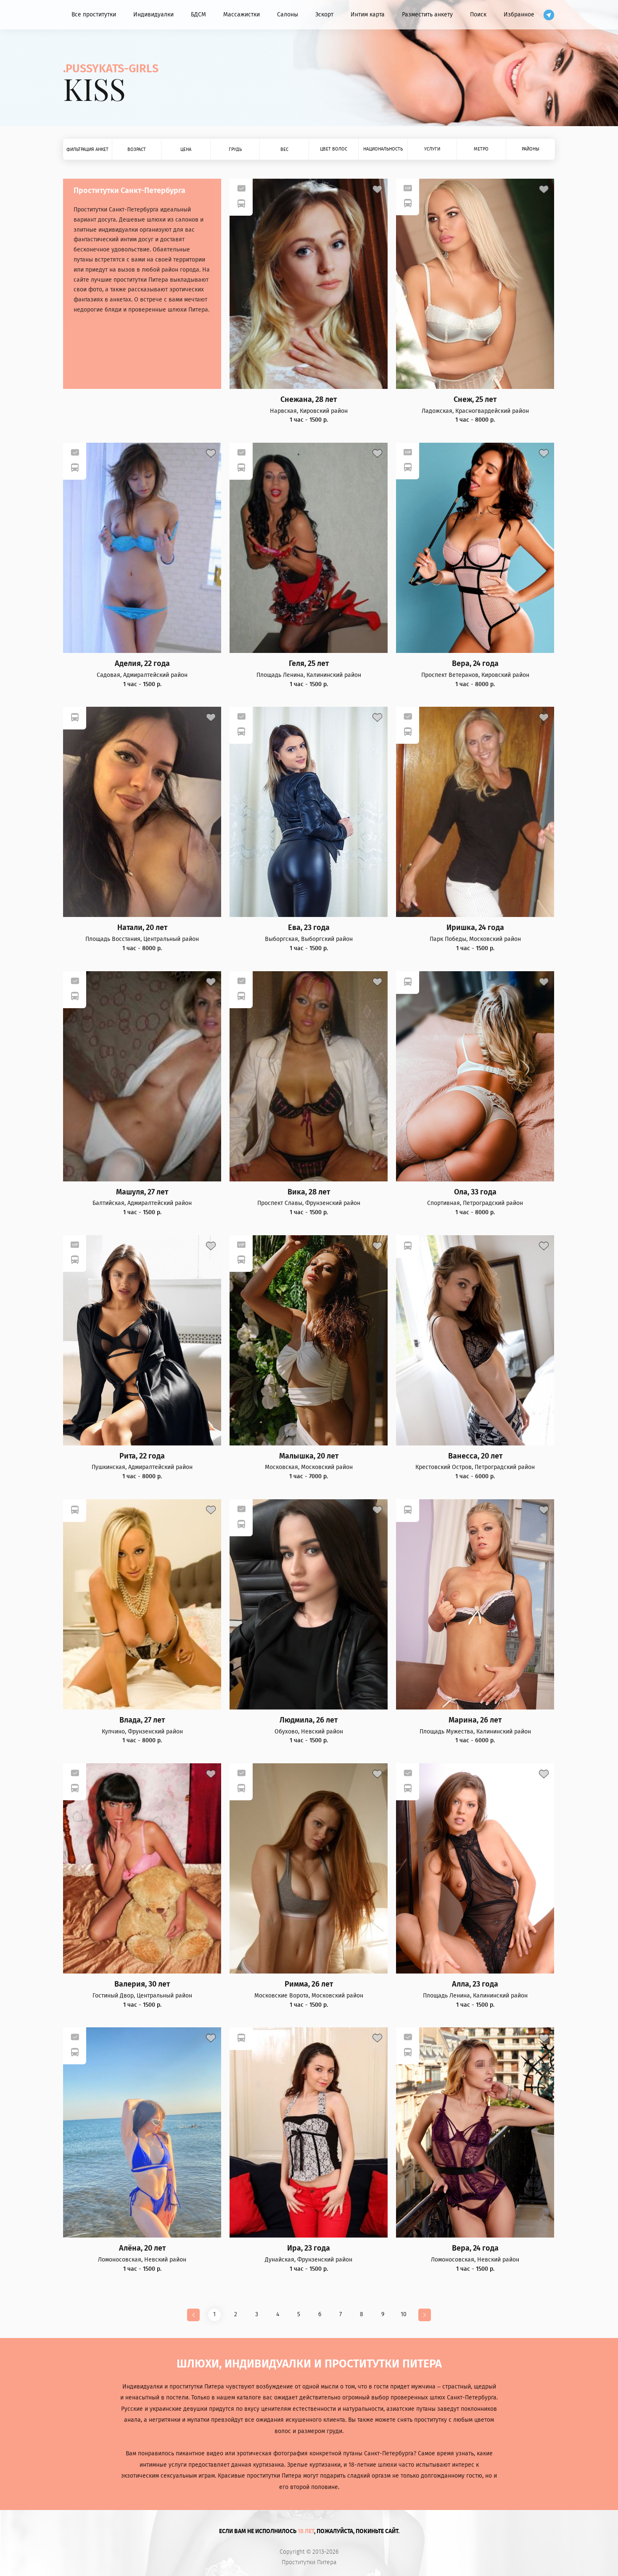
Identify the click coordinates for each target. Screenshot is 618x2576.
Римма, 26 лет (309, 1984)
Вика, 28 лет (309, 1192)
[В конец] (425, 2315)
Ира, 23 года (309, 2248)
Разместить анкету (427, 15)
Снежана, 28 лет (309, 400)
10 (404, 2314)
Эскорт (324, 15)
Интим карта (368, 15)
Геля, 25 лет (309, 664)
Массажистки (242, 15)
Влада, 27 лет (142, 1720)
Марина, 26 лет (475, 1720)
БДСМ (198, 15)
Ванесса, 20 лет (475, 1456)
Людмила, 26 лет (309, 1720)
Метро (481, 149)
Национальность (383, 149)
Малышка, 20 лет (309, 1456)
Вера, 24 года (475, 664)
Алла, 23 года (475, 1984)
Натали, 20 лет (142, 928)
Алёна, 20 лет (142, 2248)
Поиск (478, 15)
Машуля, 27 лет (142, 1192)
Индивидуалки (153, 15)
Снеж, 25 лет (475, 400)
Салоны (288, 15)
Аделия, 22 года (142, 664)
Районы (531, 149)
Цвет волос (334, 149)
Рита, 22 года (142, 1456)
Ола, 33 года (475, 1192)
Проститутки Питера (309, 2563)
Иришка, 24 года (475, 928)
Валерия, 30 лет (142, 1984)
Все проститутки (94, 15)
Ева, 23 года (309, 928)
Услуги (432, 149)
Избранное (519, 15)
